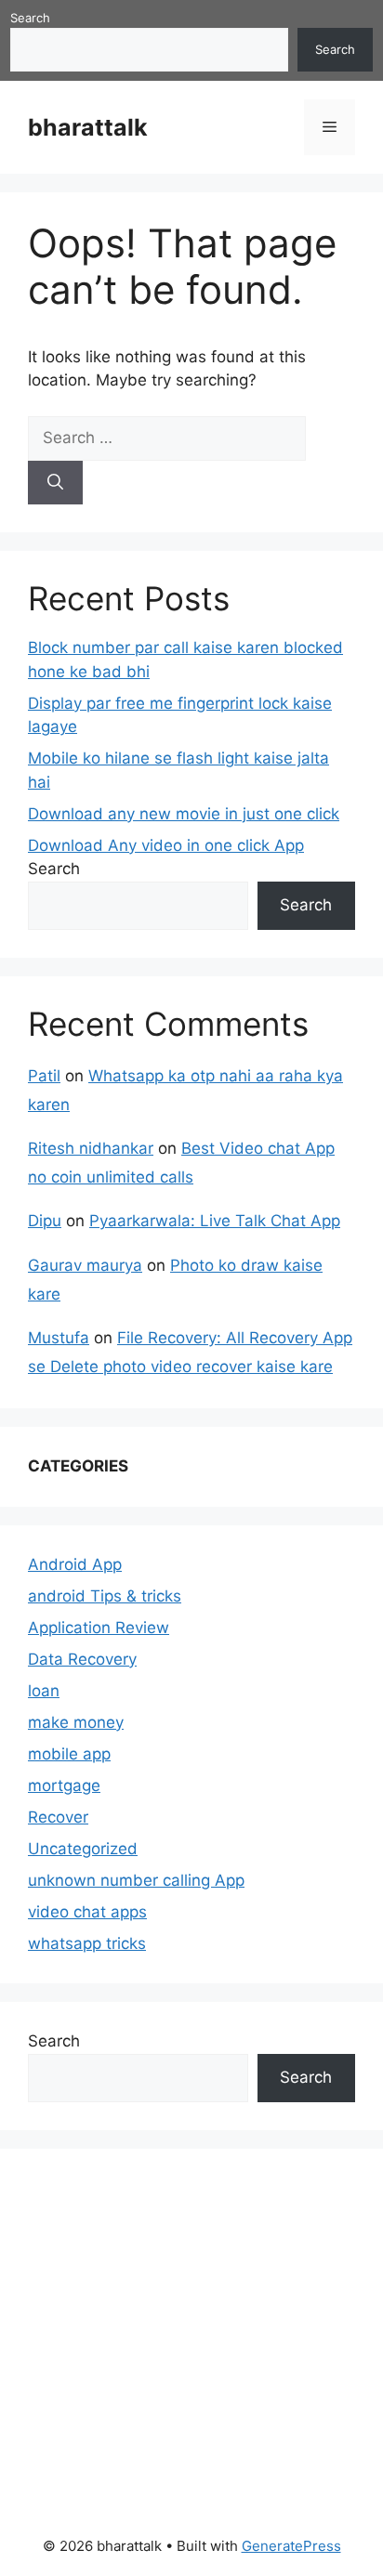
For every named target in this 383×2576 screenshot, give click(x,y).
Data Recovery (82, 1659)
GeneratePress (291, 2546)
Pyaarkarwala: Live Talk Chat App (215, 1221)
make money (76, 1722)
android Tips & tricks (105, 1596)
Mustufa (59, 1338)
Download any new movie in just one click (184, 814)
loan (44, 1691)
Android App (75, 1564)
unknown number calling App (136, 1880)
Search (30, 18)
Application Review (99, 1628)
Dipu (45, 1221)
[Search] (55, 483)
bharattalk (88, 127)
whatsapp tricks (87, 1943)
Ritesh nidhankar (91, 1148)
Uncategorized (83, 1849)
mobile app (69, 1754)
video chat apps (87, 1912)
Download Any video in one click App (166, 845)
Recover (58, 1817)
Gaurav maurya (85, 1265)
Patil (44, 1076)
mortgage (64, 1785)
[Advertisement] (167, 2330)
